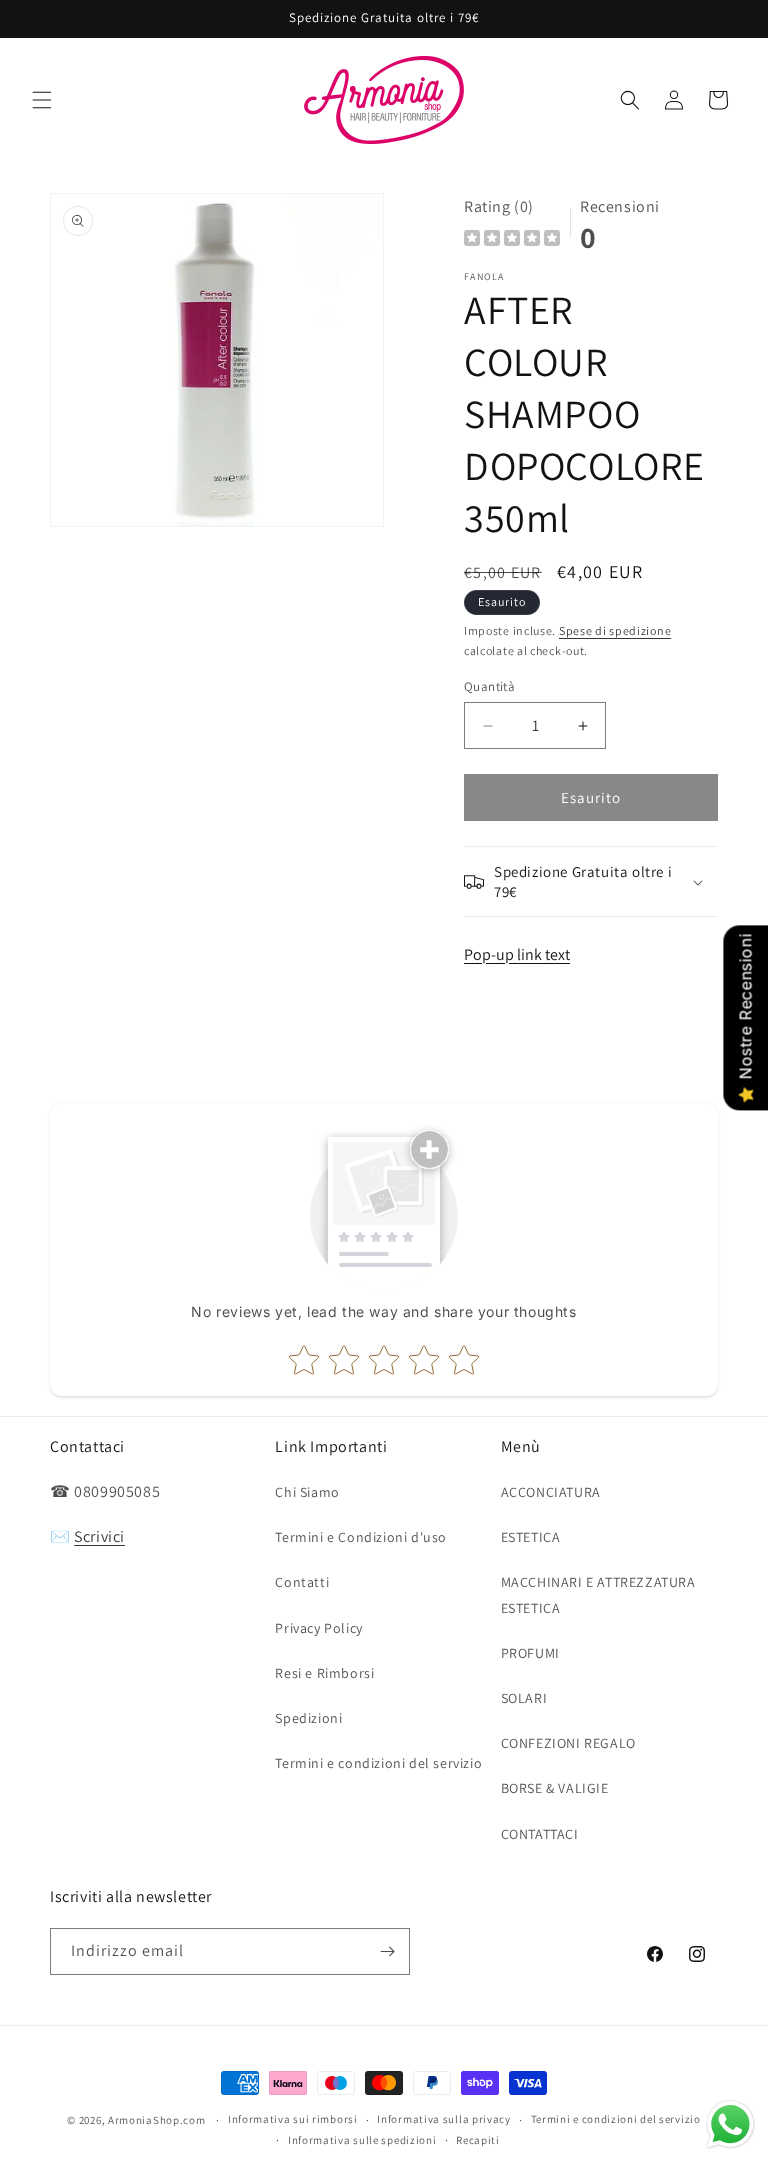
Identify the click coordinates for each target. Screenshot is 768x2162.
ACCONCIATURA (551, 1492)
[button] (42, 100)
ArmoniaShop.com (157, 2120)
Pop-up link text (517, 954)
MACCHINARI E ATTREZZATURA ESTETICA (598, 1594)
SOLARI (524, 1698)
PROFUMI (530, 1653)
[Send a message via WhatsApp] (730, 2124)
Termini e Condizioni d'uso (361, 1537)
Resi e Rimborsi (324, 1673)
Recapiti (478, 2140)
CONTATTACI (540, 1834)
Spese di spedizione (615, 630)
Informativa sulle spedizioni (362, 2140)
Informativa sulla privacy (444, 2119)
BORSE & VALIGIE (555, 1788)
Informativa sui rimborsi (293, 2119)
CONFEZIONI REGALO (568, 1743)
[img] (512, 240)
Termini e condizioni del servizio (378, 1763)
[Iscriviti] (387, 1951)
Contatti (302, 1582)
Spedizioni (308, 1718)
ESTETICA (531, 1537)
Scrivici (99, 1536)
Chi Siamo (307, 1492)
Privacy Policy (318, 1628)
